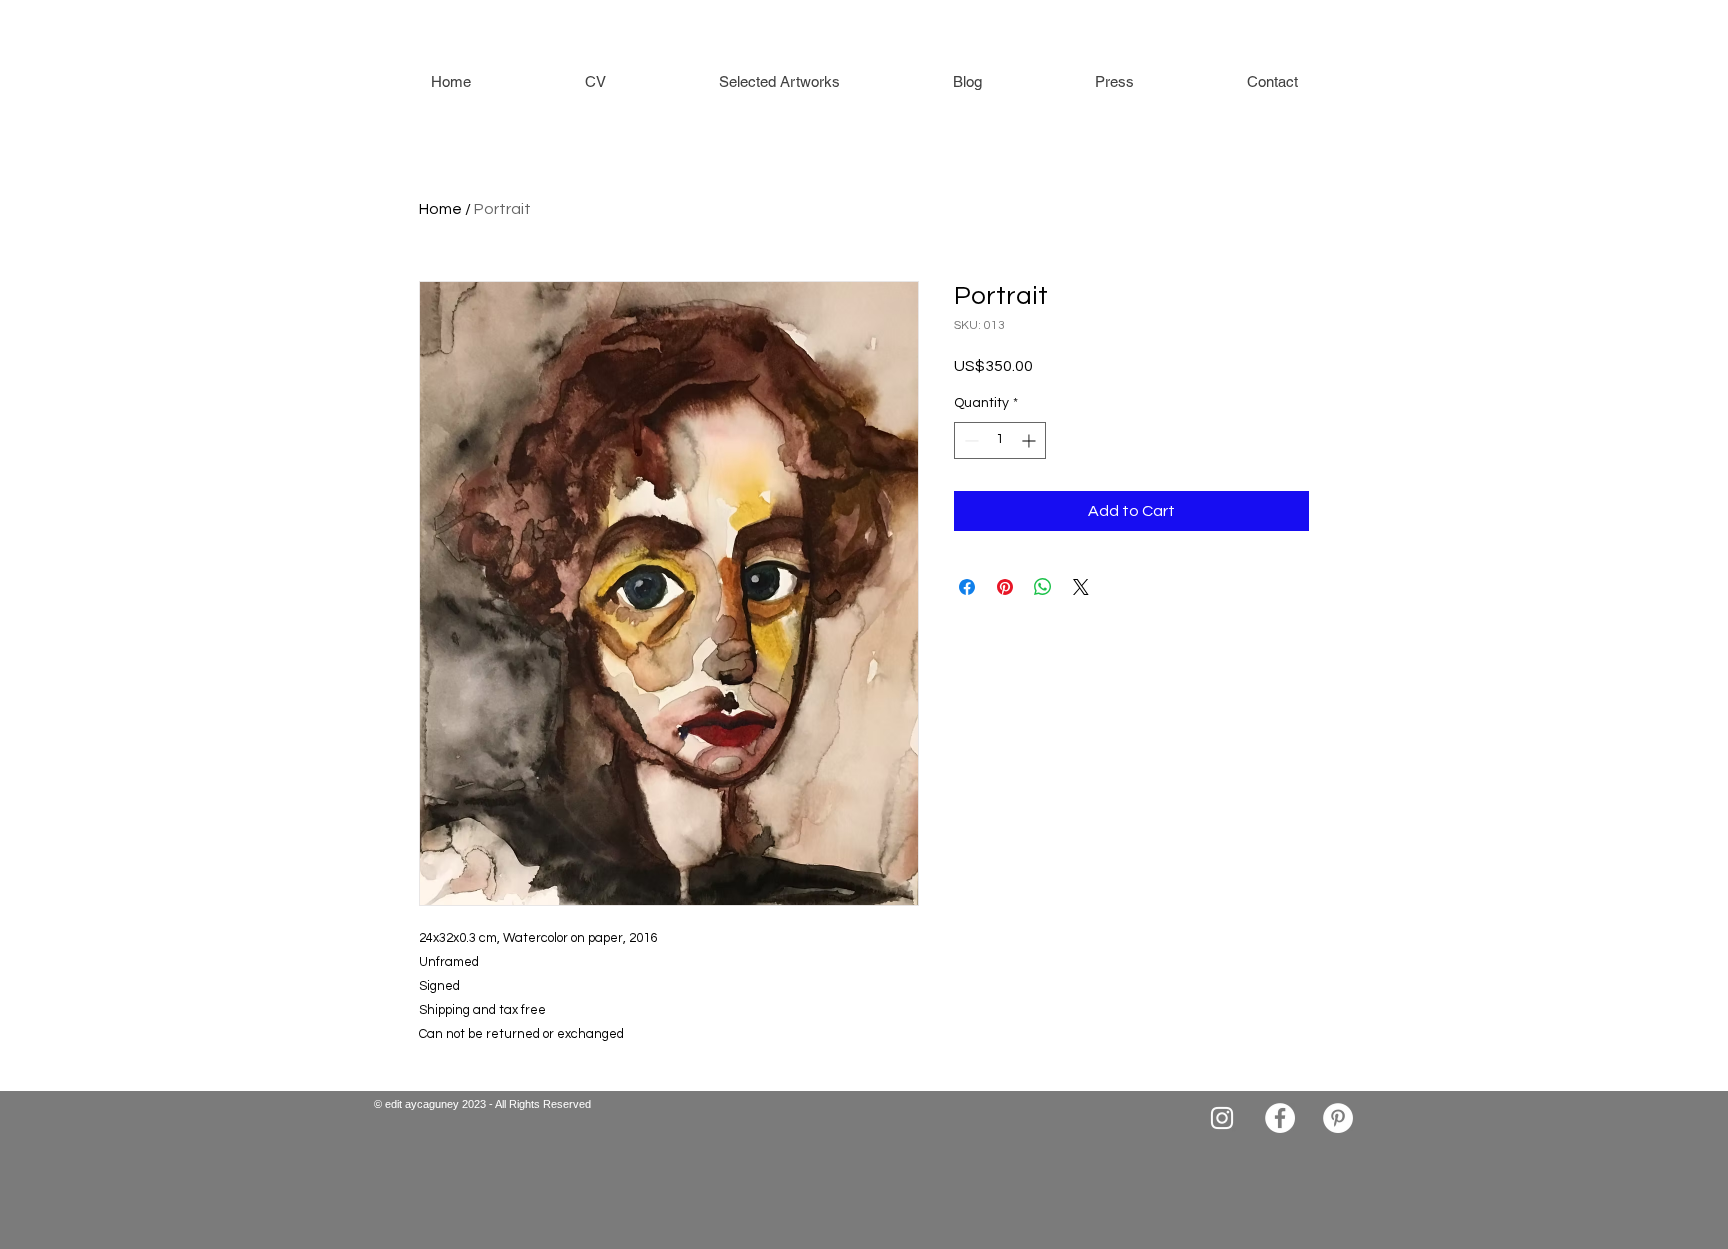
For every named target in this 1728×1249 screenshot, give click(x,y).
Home (440, 209)
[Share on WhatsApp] (1043, 587)
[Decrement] (969, 440)
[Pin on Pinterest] (1005, 587)
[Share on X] (1081, 587)
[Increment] (1030, 440)
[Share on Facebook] (967, 587)
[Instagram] (1222, 1118)
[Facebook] (1280, 1118)
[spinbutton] (1000, 440)
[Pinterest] (1338, 1118)
